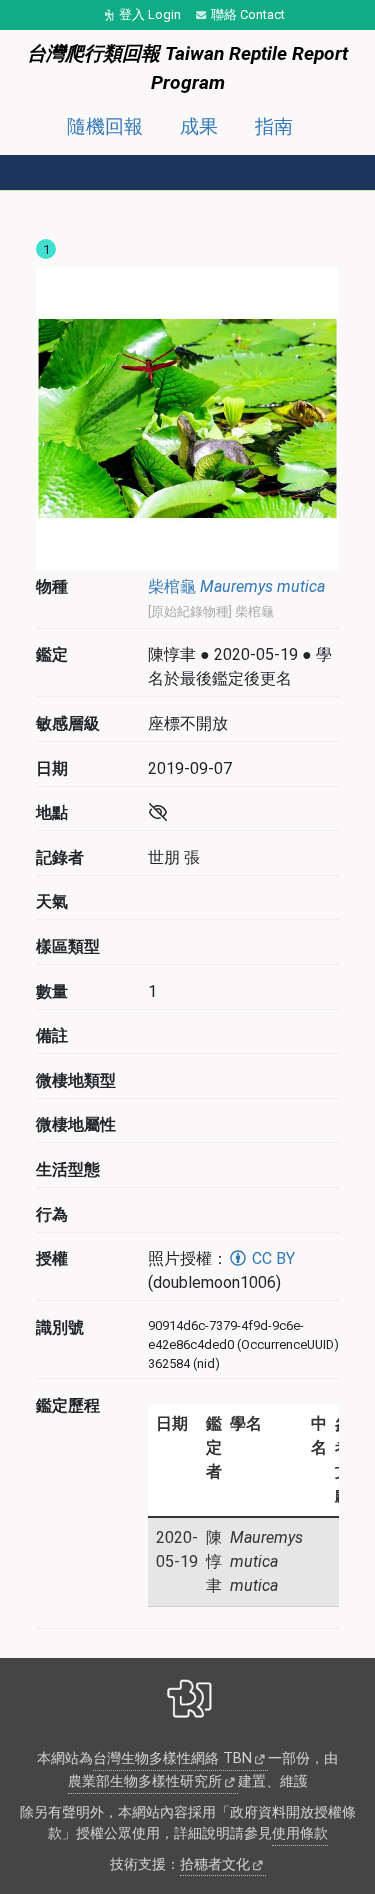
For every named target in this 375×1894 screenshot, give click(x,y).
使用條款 (300, 1833)
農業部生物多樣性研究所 (145, 1781)
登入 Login (150, 14)
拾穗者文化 (215, 1864)
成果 (199, 126)
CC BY (271, 1258)
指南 (274, 126)
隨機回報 (105, 126)
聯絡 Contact (248, 14)
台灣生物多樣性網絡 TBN (172, 1758)
